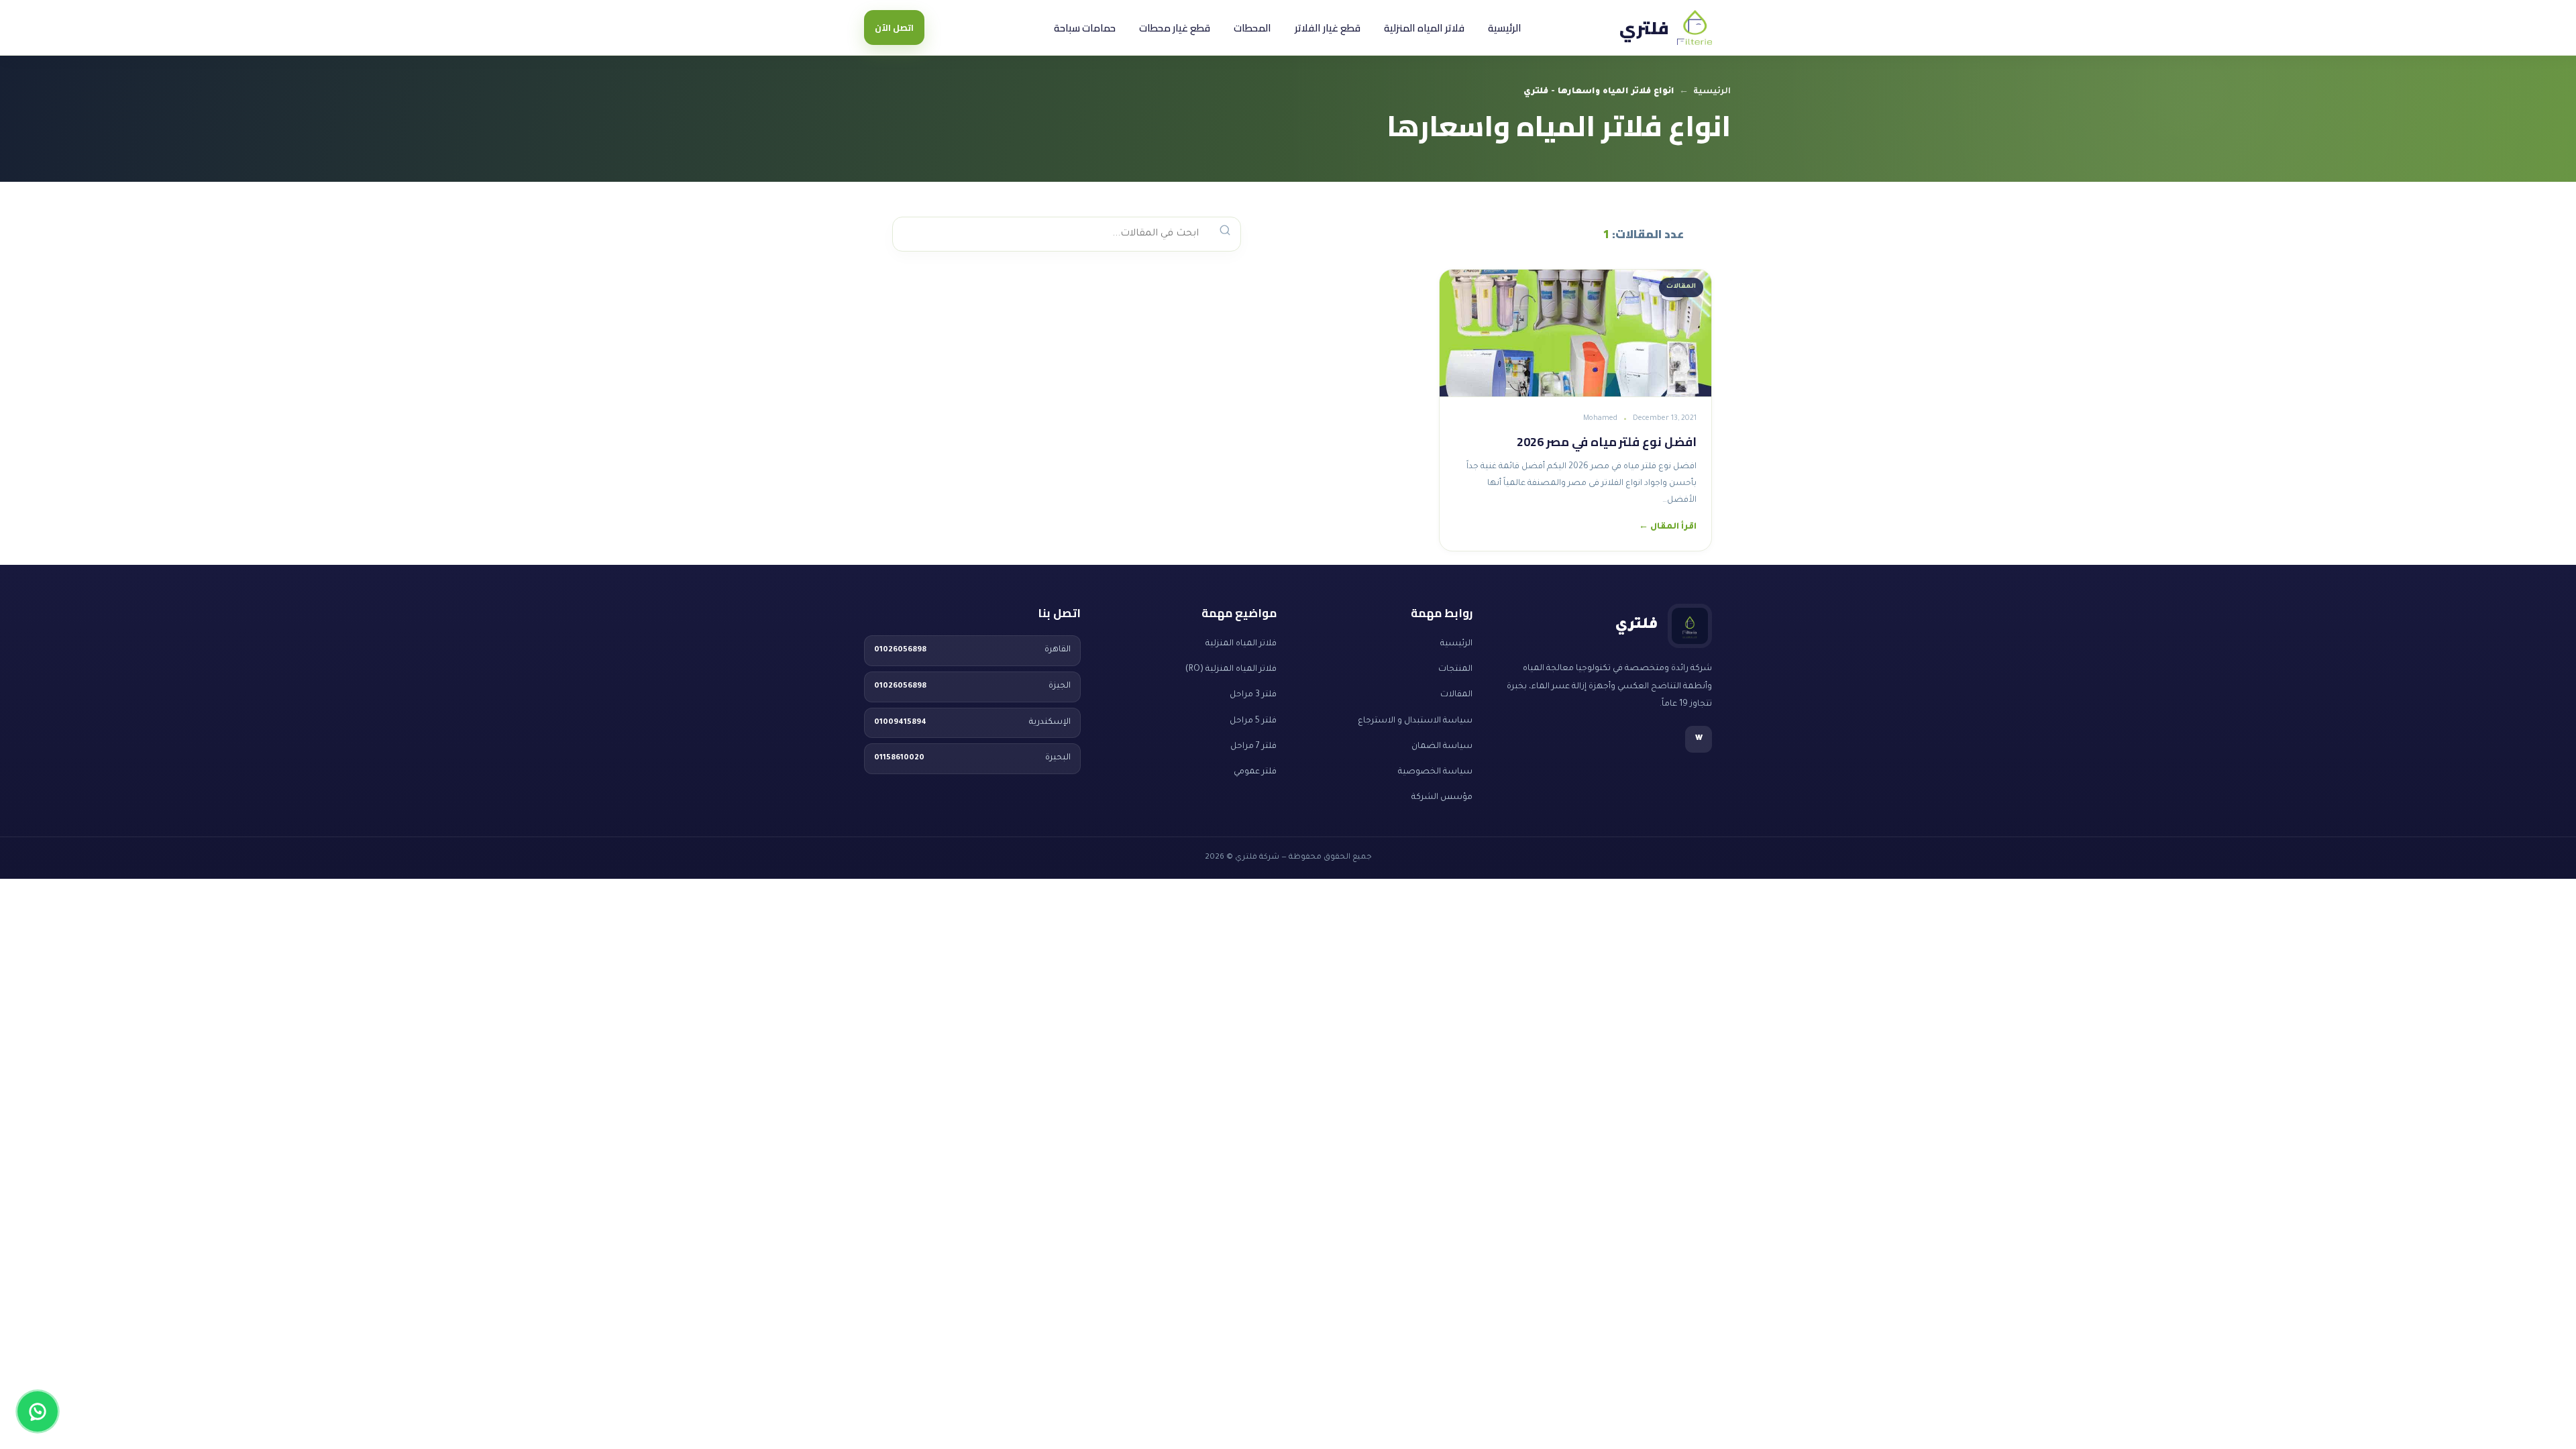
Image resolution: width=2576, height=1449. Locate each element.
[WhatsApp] (38, 1411)
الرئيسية (1505, 28)
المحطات (1252, 28)
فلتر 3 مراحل (1253, 695)
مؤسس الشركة (1442, 798)
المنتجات (1455, 669)
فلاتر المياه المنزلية (1424, 28)
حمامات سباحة (1085, 28)
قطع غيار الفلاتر (1328, 28)
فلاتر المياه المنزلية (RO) (1231, 669)
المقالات (1456, 695)
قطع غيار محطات (1175, 28)
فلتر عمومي (1255, 772)
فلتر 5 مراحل (1253, 721)
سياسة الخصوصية (1435, 772)
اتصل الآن (894, 28)
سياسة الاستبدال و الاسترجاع (1415, 721)
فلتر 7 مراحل (1253, 747)
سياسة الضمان (1442, 747)
